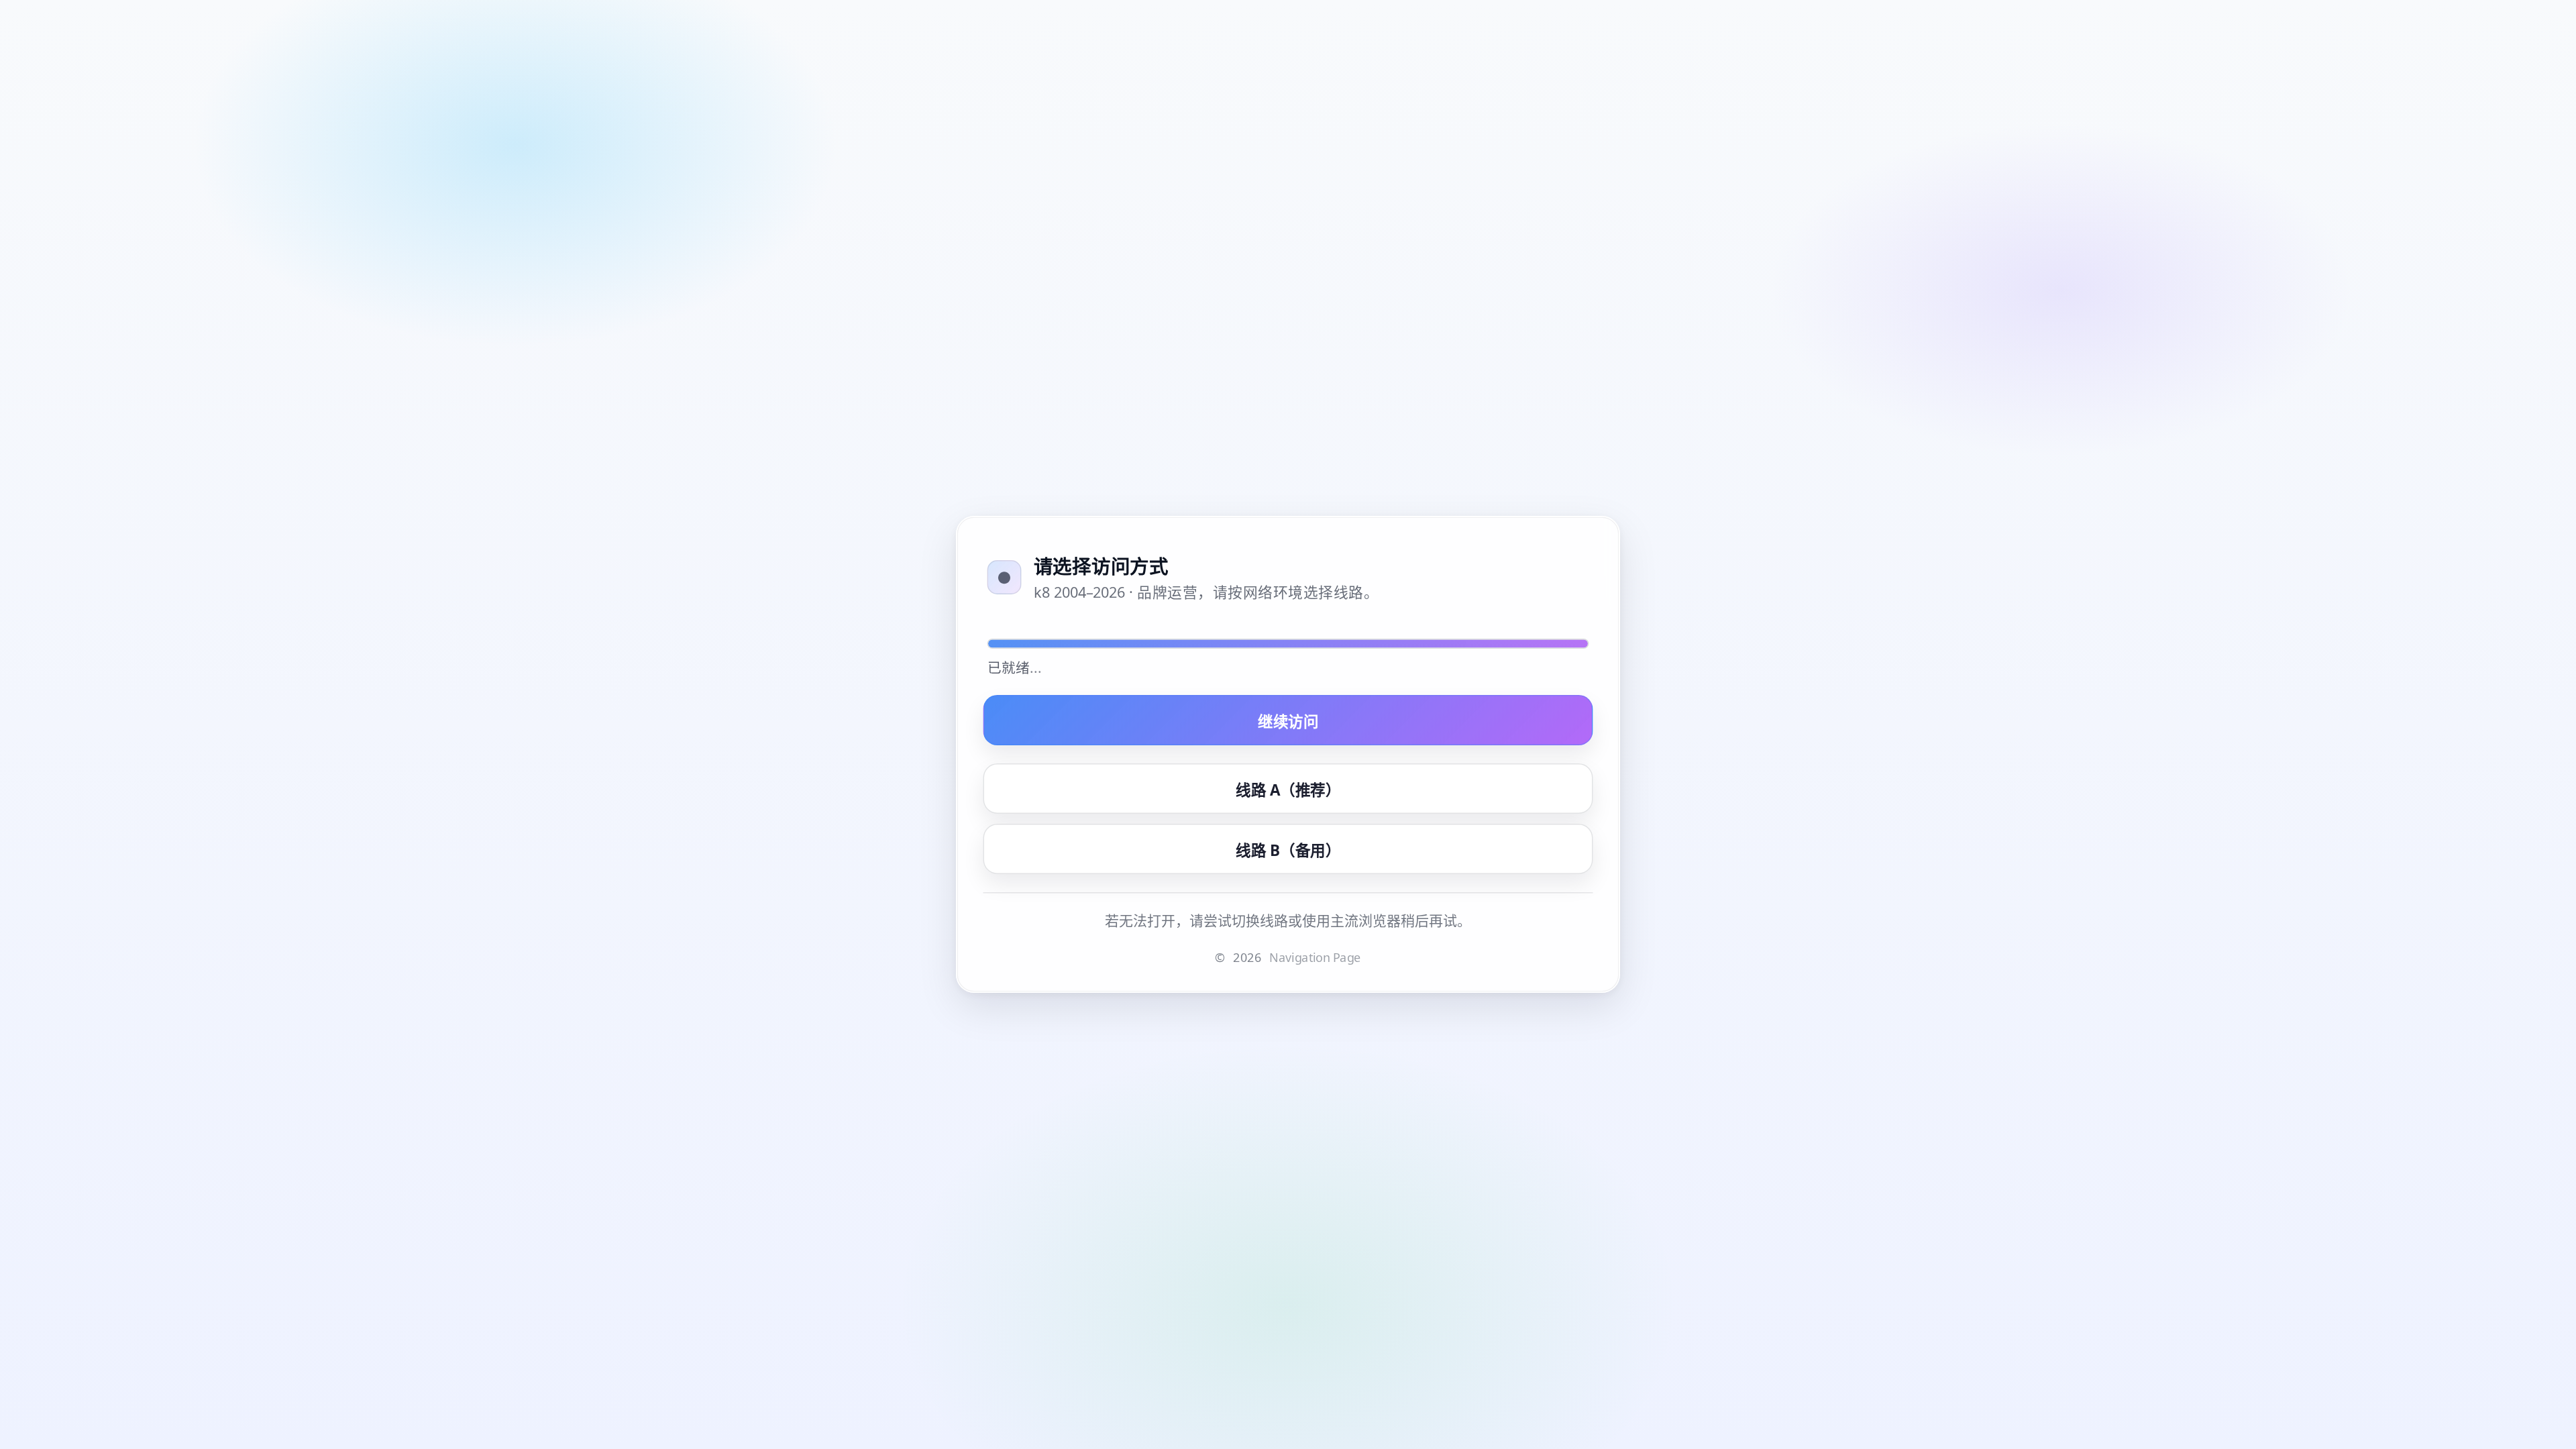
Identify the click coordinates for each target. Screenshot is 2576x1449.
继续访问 (1288, 720)
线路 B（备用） (1288, 849)
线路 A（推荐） (1288, 789)
